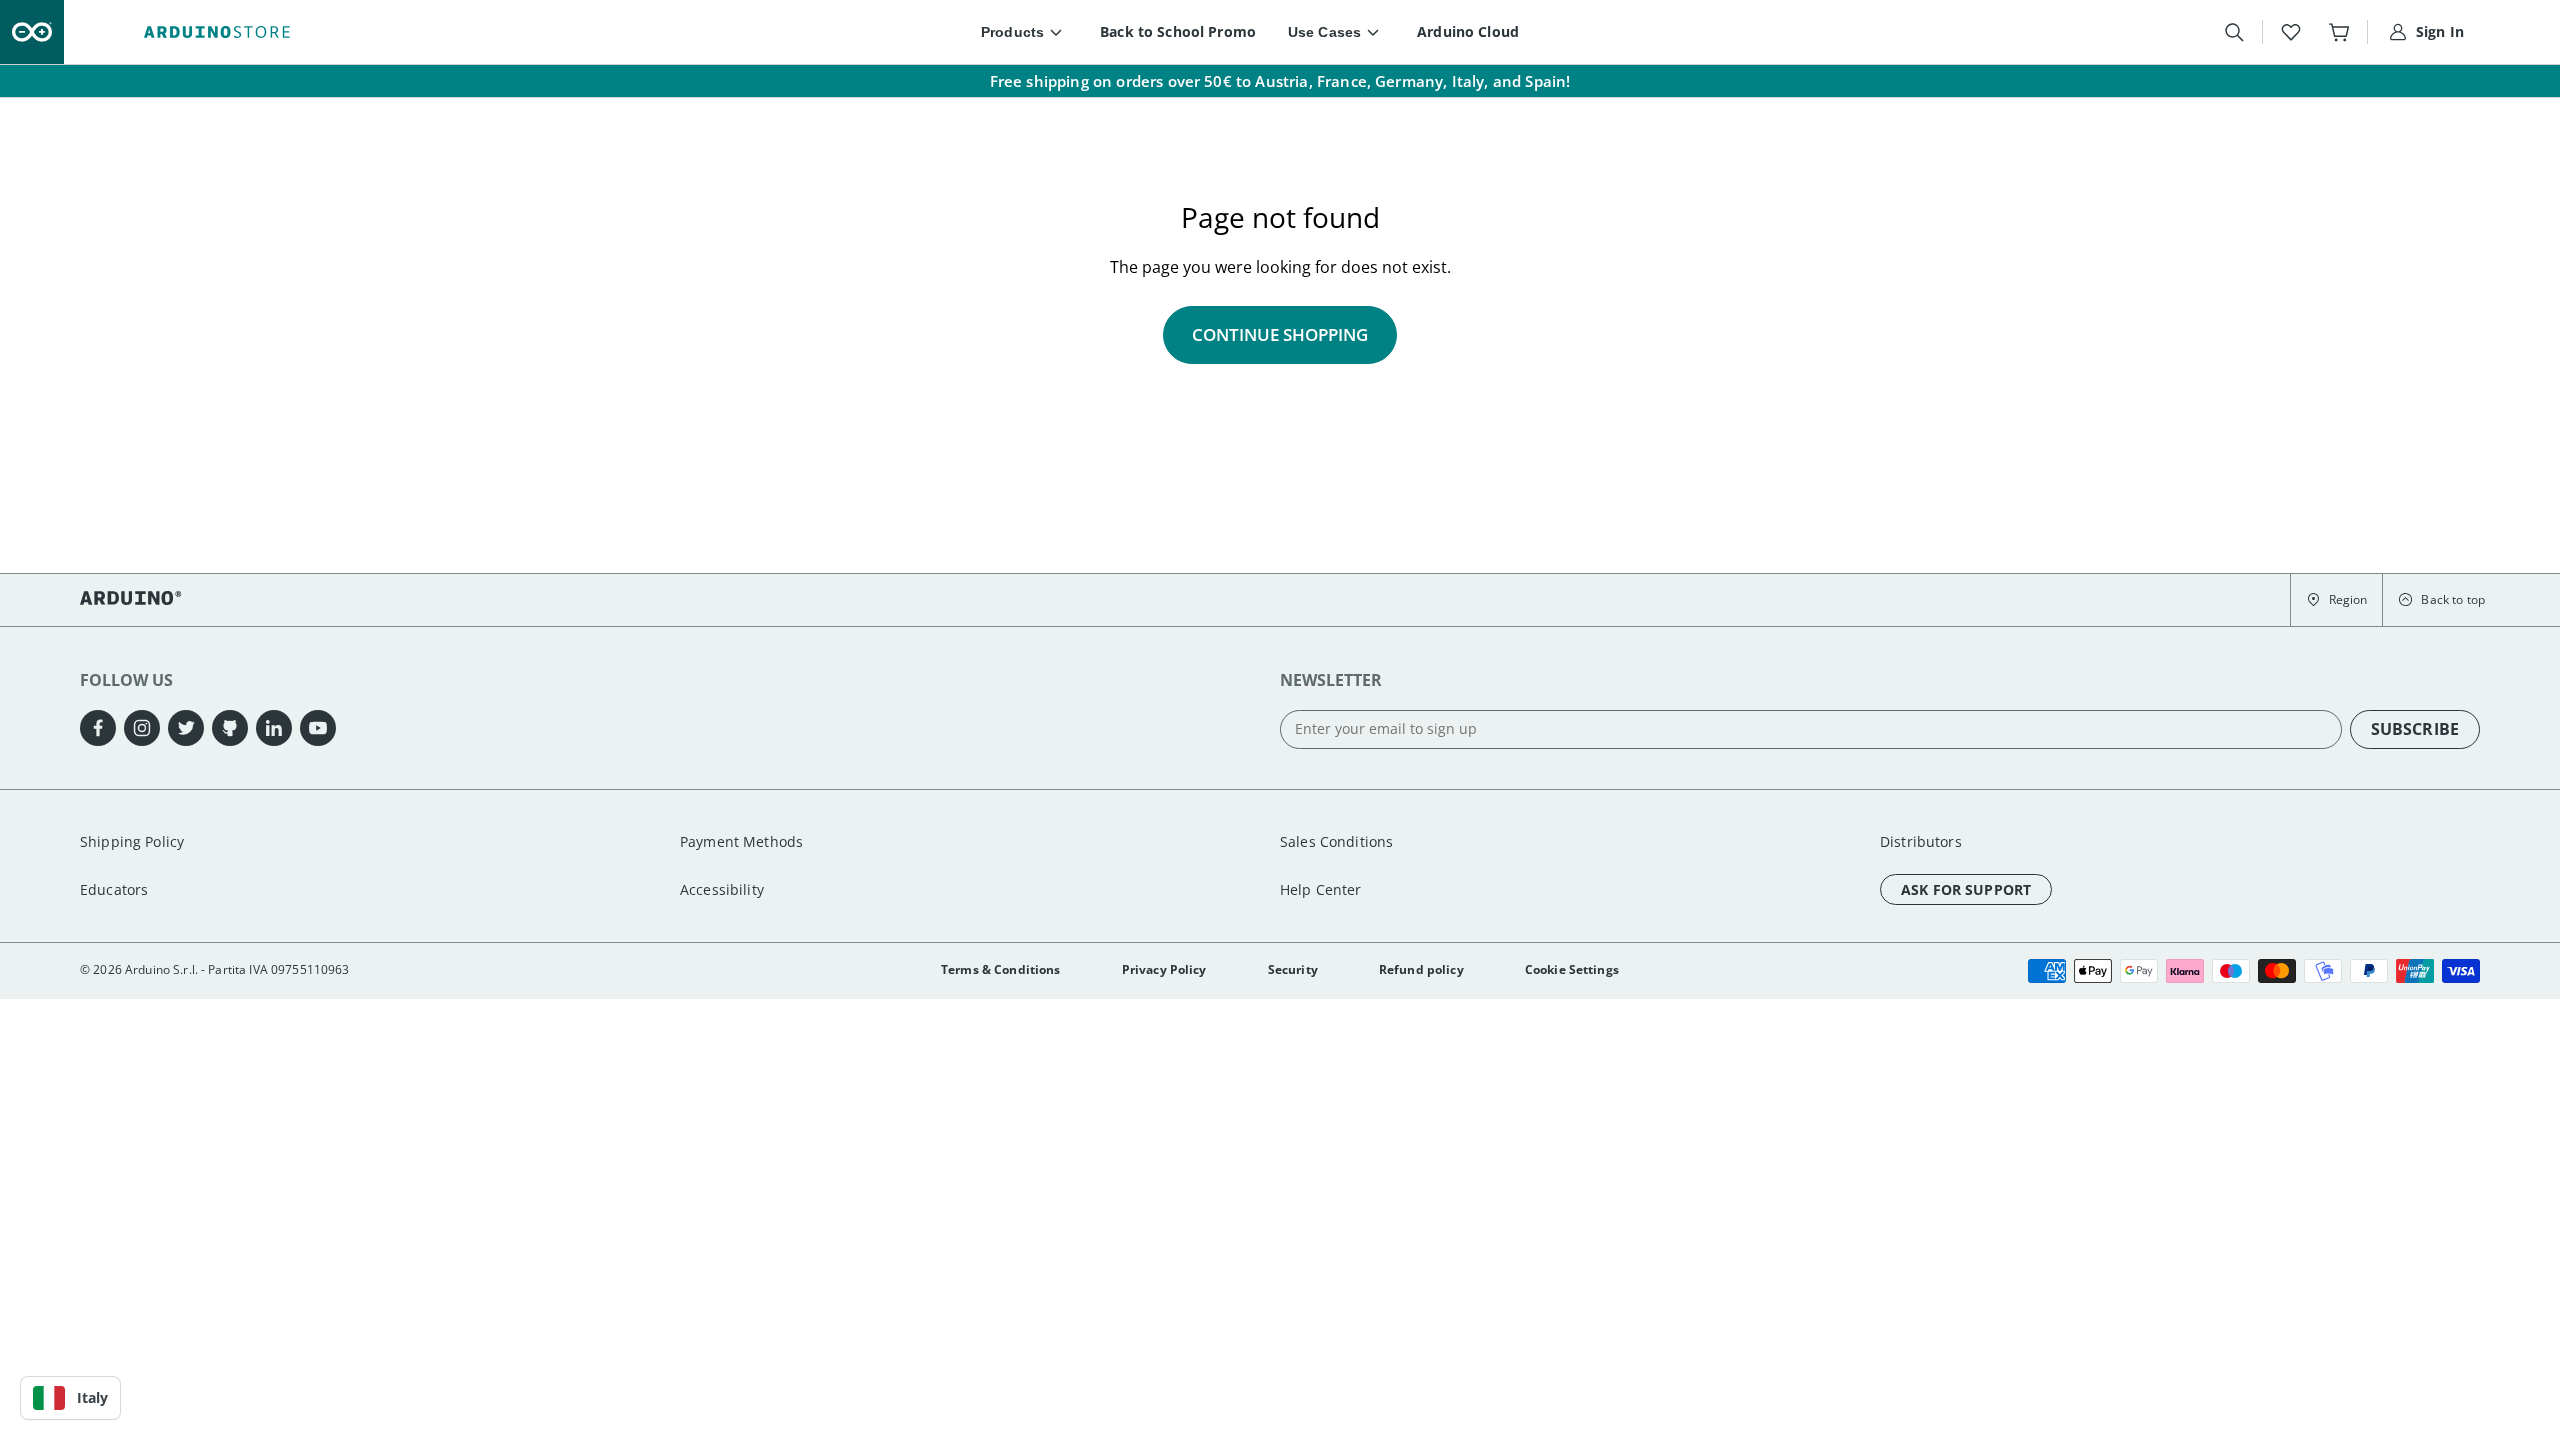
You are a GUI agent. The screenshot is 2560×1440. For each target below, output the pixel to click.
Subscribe (2415, 729)
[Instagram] (142, 728)
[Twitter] (186, 728)
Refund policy (1421, 969)
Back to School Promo (1178, 31)
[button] (2336, 600)
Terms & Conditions (1001, 969)
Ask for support (1966, 889)
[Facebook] (98, 728)
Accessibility (722, 889)
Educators (114, 889)
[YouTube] (318, 728)
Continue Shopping (1280, 334)
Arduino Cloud (1468, 31)
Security (1293, 969)
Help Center (1321, 889)
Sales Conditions (1336, 841)
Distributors (1921, 841)
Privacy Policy (1164, 969)
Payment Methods (741, 841)
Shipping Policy (132, 841)
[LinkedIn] (274, 728)
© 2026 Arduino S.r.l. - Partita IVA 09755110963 (215, 969)
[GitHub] (230, 728)
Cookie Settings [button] (1572, 969)
